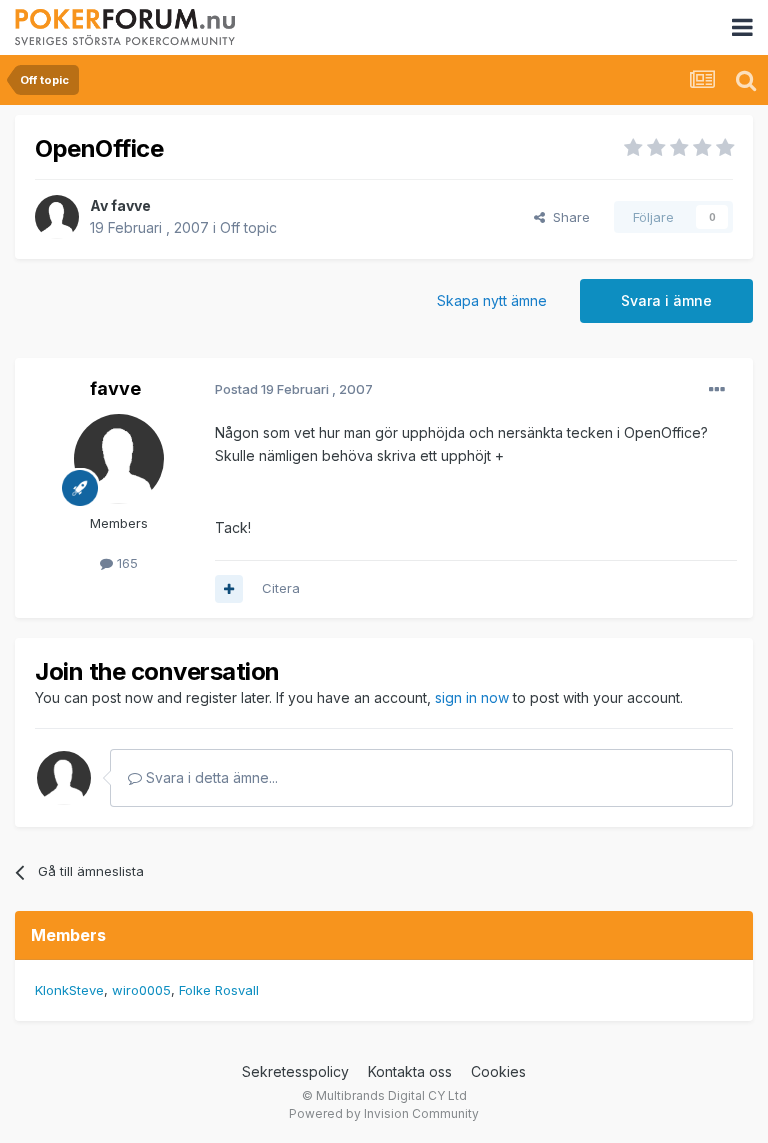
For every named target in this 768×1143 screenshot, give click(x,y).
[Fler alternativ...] (717, 390)
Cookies (498, 1071)
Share (567, 217)
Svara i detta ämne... (210, 777)
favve (131, 205)
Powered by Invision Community (384, 1113)
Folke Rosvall (219, 990)
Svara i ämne (666, 300)
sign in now (472, 697)
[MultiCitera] (229, 589)
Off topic (248, 227)
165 (125, 563)
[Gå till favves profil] (57, 217)
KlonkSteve (69, 990)
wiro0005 (141, 990)
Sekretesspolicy (295, 1071)
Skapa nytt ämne (492, 300)
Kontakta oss (410, 1071)
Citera (281, 588)
